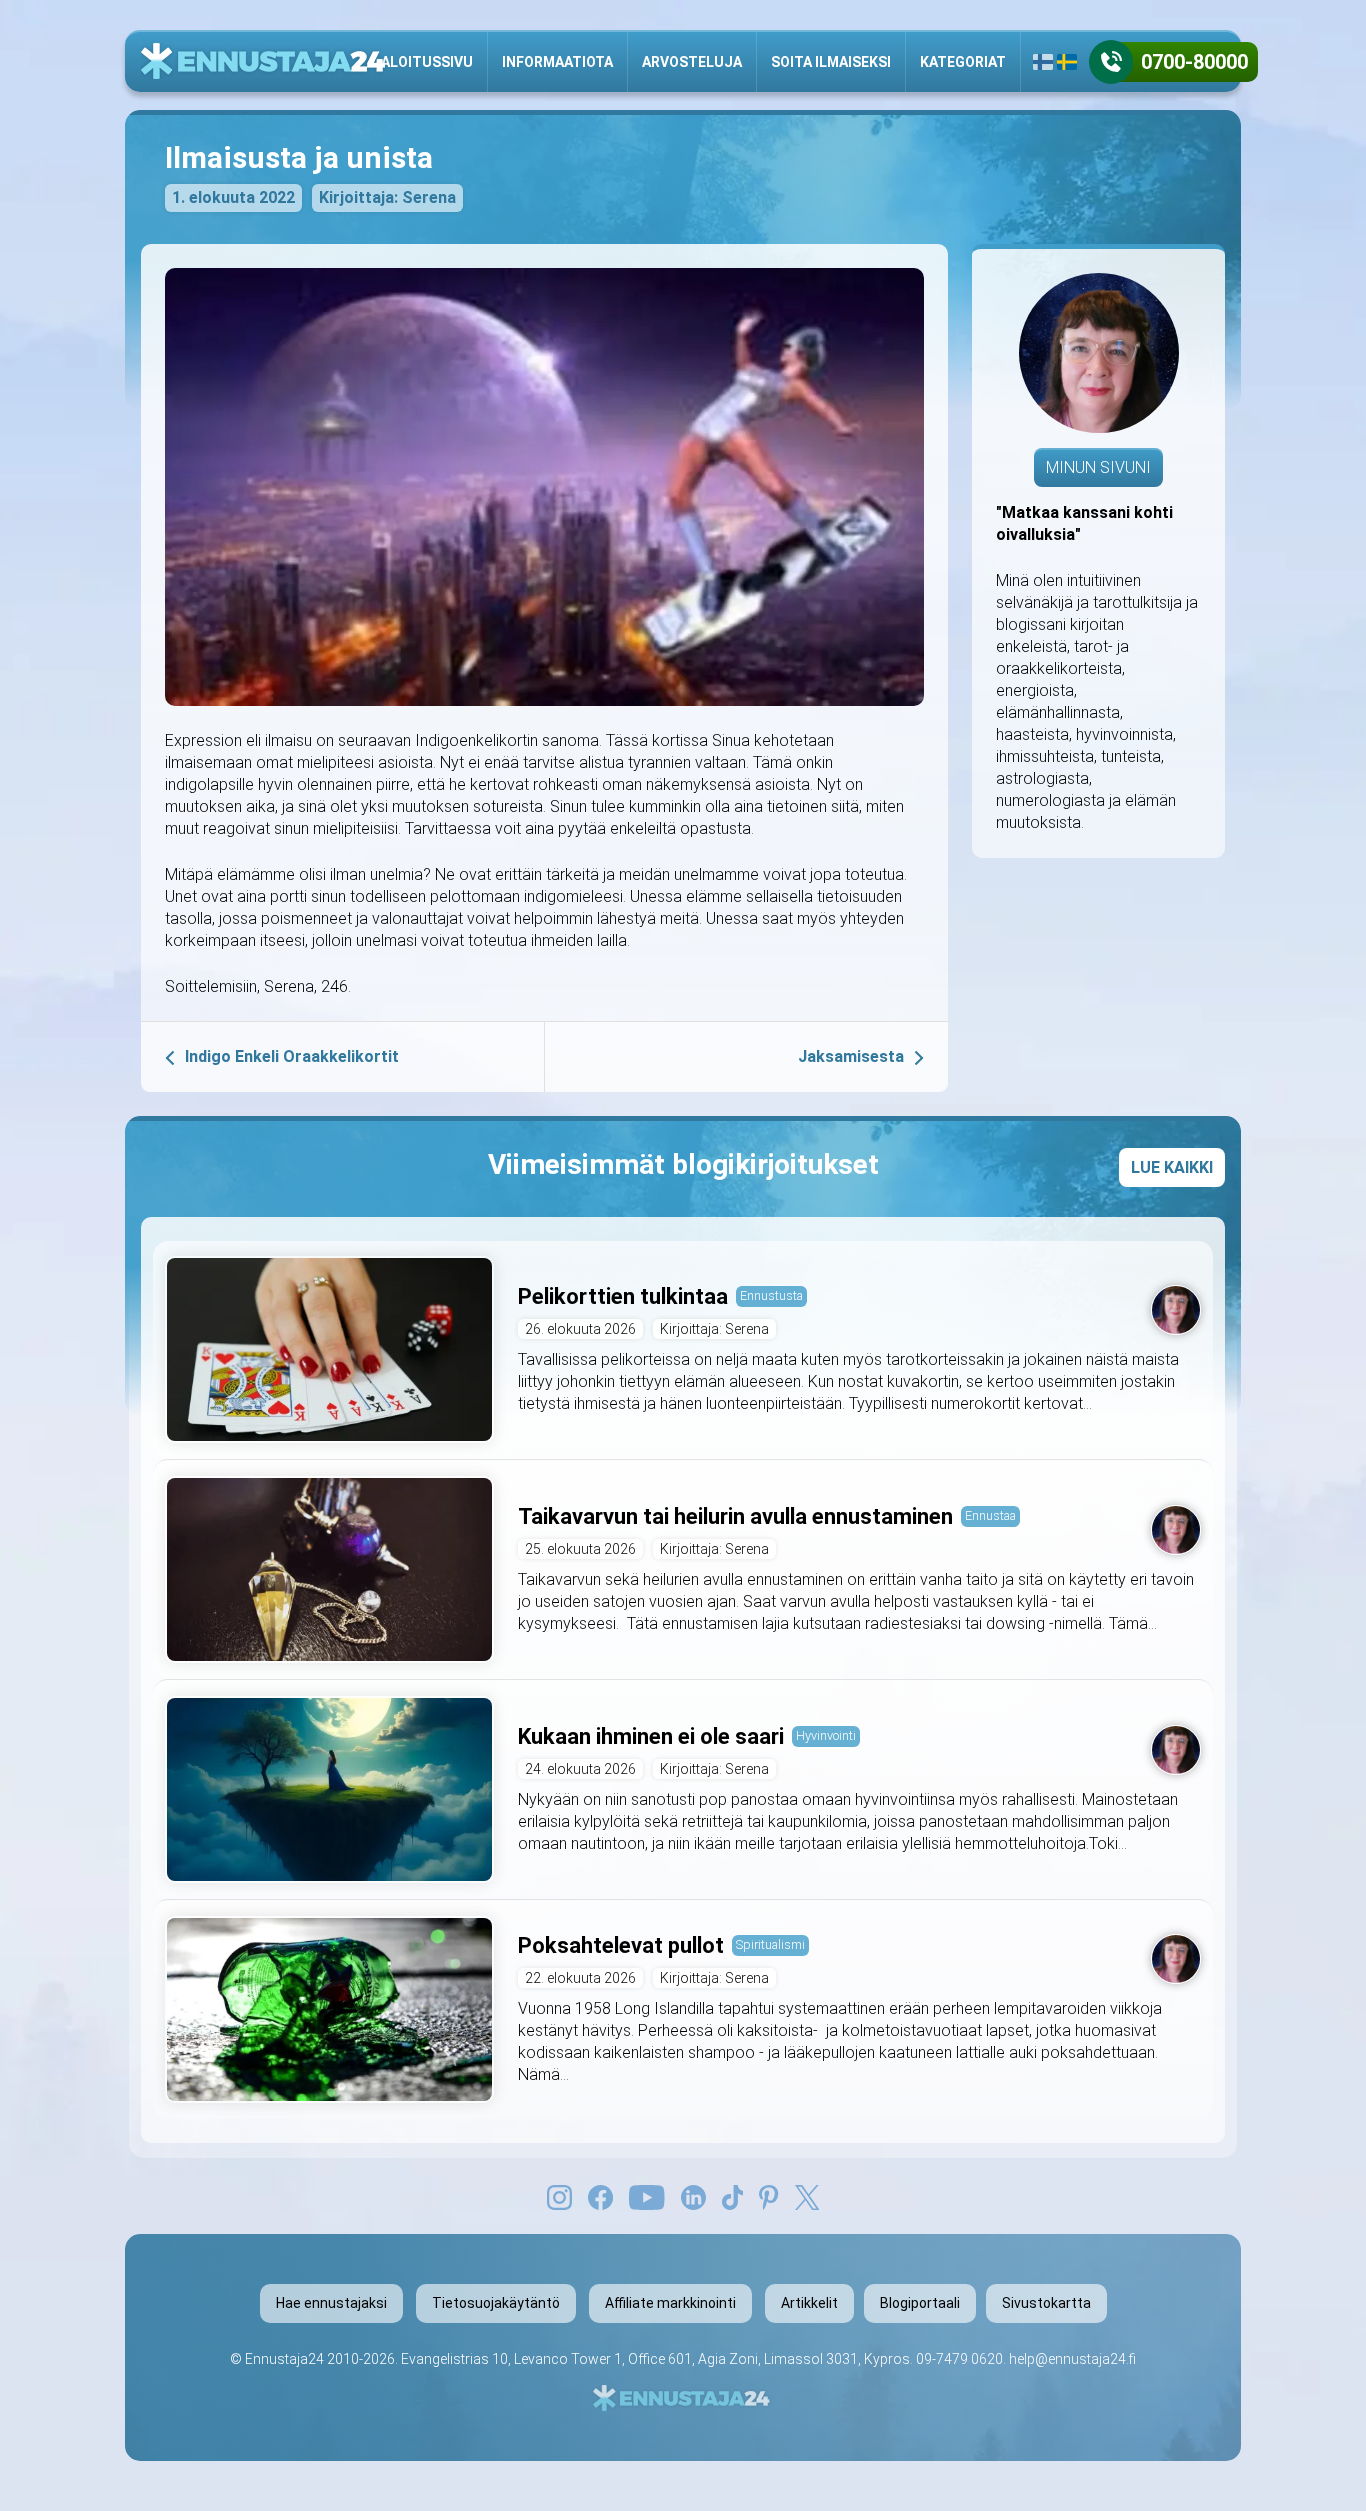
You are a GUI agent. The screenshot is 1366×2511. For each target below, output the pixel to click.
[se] (1067, 62)
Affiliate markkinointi (670, 2303)
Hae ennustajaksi (331, 2303)
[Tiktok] (733, 2196)
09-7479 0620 (959, 2359)
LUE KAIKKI (1172, 1167)
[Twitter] (807, 2196)
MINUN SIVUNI (1098, 467)
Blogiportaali (920, 2303)
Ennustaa (990, 1515)
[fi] (1043, 62)
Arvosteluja (692, 62)
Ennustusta (771, 1295)
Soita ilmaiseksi (831, 62)
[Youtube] (647, 2196)
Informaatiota (557, 62)
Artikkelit (809, 2303)
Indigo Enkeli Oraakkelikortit (292, 1056)
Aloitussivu (427, 62)
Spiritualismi (770, 1944)
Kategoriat (963, 62)
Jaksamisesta (851, 1056)
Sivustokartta (1046, 2303)
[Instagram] (559, 2196)
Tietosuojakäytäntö (496, 2303)
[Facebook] (600, 2196)
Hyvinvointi (826, 1735)
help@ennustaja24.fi (1072, 2359)
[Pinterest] (768, 2196)
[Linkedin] (693, 2196)
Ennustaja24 (284, 2359)
